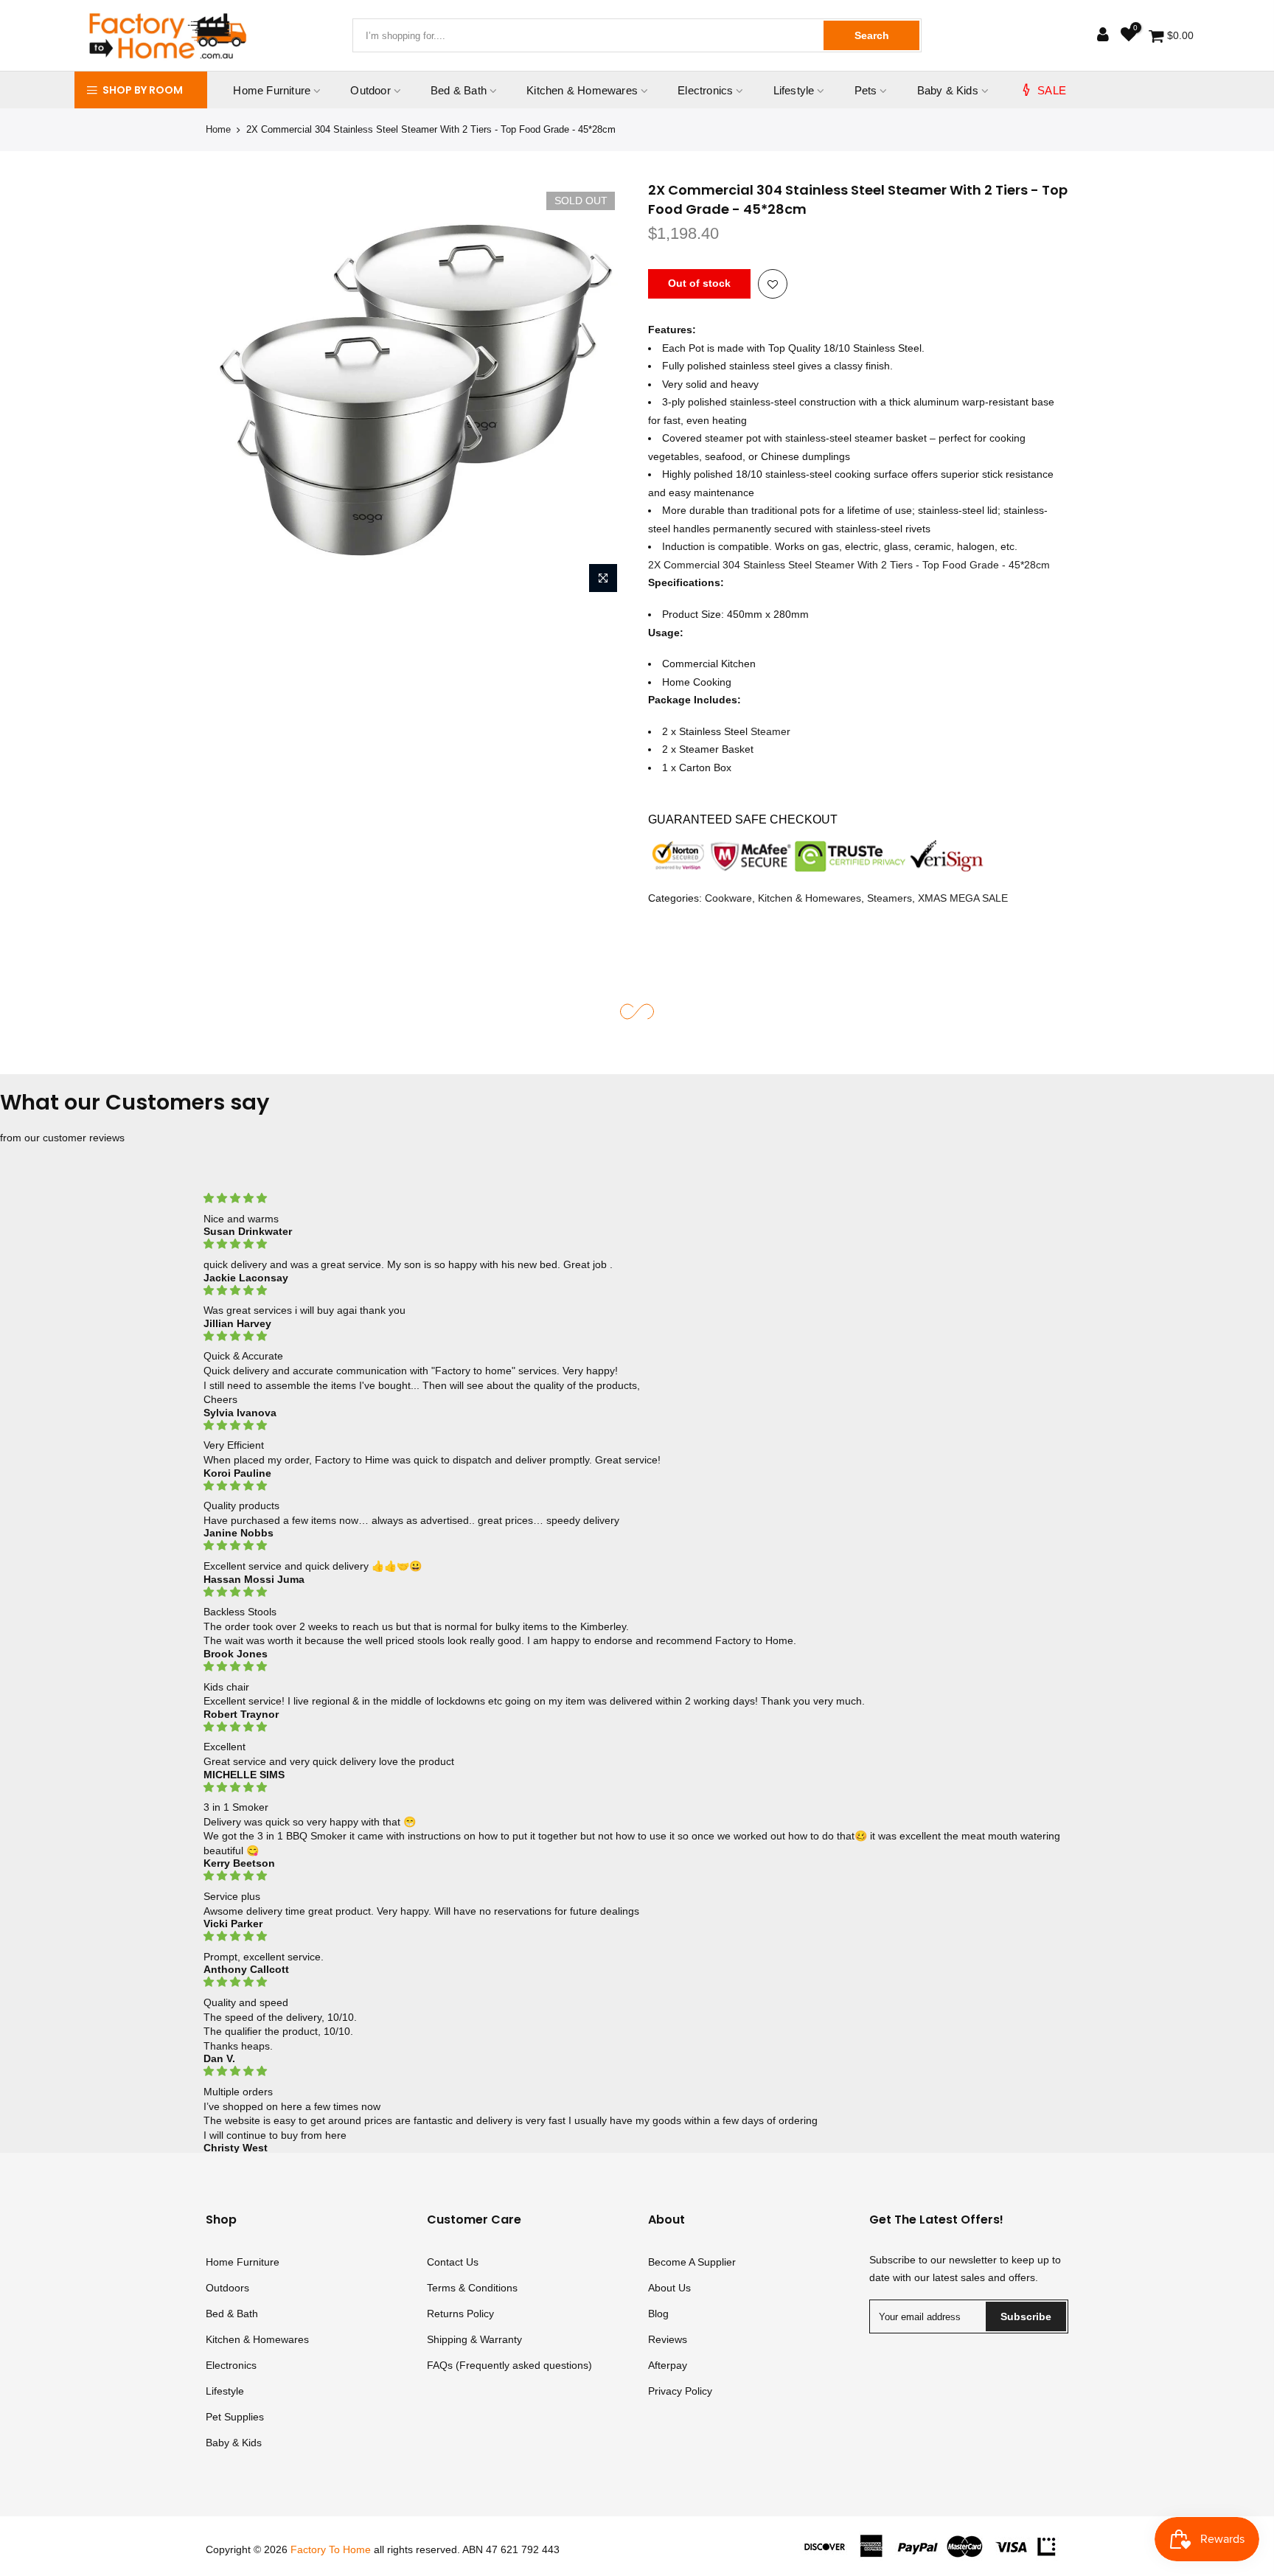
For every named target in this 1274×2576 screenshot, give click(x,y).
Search (872, 35)
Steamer (770, 731)
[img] (637, 1198)
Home (218, 129)
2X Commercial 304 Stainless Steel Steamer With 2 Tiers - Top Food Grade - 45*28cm (849, 565)
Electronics (705, 90)
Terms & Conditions (472, 2288)
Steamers (890, 898)
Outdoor (370, 90)
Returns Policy (460, 2314)
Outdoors (227, 2288)
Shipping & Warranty (474, 2339)
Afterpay (668, 2365)
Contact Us (453, 2262)
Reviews (668, 2339)
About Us (669, 2288)
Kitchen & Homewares (582, 90)
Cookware (728, 898)
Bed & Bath (459, 90)
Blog (658, 2314)
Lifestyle (794, 90)
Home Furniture (272, 90)
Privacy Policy (680, 2391)
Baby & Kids (948, 90)
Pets (866, 90)
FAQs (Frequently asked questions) (509, 2365)
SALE (1052, 90)
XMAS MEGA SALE (963, 898)
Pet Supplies (235, 2417)
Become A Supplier (692, 2262)
